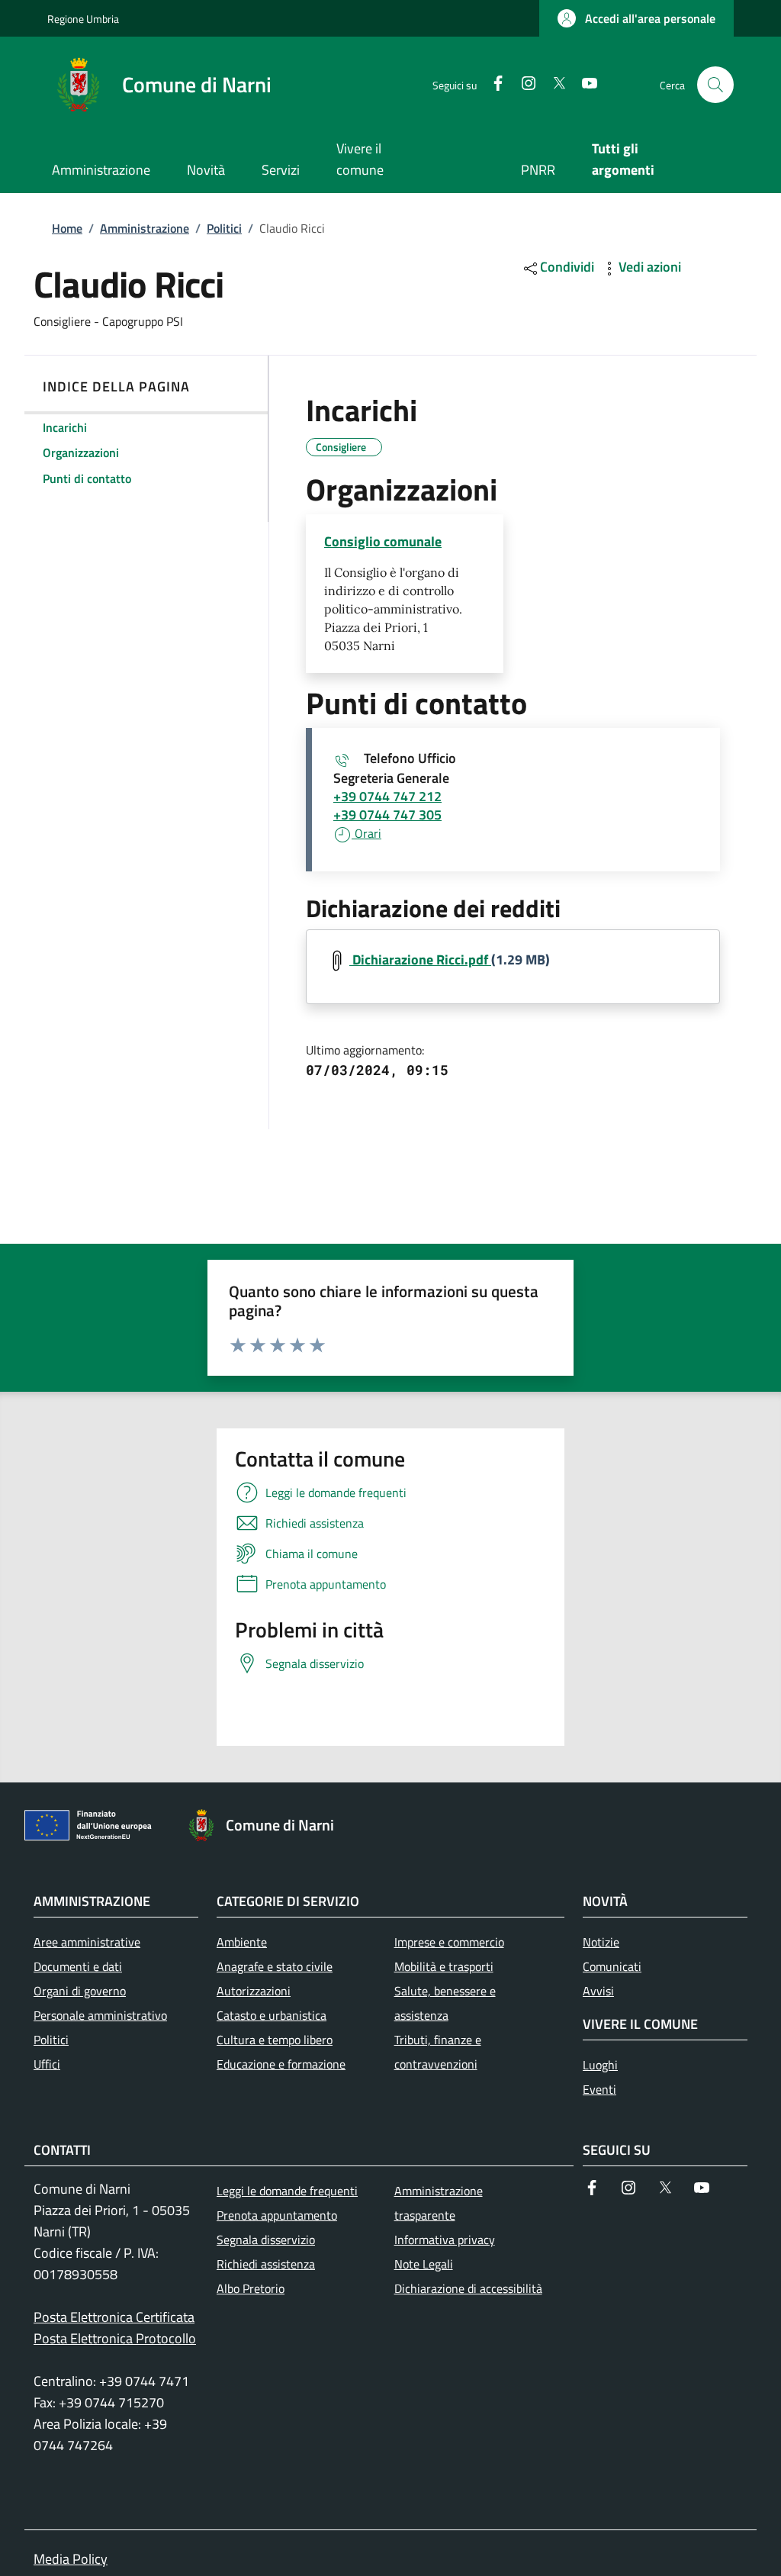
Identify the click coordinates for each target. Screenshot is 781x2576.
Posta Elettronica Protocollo (115, 2338)
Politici (224, 228)
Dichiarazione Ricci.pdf (420, 960)
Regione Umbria (83, 19)
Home (67, 228)
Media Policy (71, 2559)
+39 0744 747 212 (387, 796)
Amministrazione (145, 228)
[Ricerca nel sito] (715, 85)
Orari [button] (366, 833)
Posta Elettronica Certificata (114, 2317)
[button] (636, 18)
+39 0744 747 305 (387, 815)
